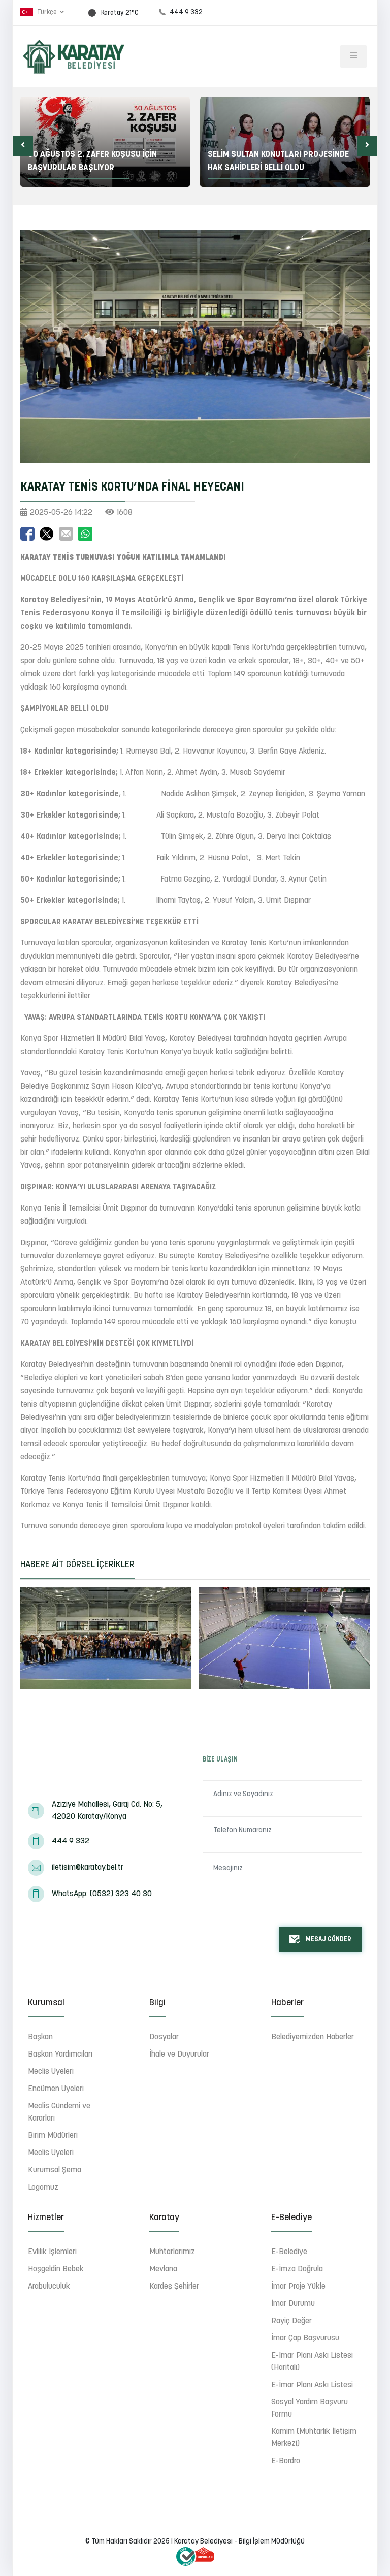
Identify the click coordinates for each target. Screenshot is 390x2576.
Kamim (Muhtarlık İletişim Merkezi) (314, 2438)
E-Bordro (286, 2461)
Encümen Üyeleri (56, 2089)
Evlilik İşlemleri (52, 2252)
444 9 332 (71, 1841)
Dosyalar (164, 2037)
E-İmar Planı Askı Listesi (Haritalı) (312, 2362)
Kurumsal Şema (55, 2170)
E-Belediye (289, 2252)
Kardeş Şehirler (174, 2287)
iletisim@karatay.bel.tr (88, 1868)
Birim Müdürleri (53, 2136)
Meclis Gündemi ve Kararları (59, 2112)
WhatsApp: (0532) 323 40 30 (102, 1894)
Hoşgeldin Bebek (56, 2269)
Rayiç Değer (291, 2321)
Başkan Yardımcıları (60, 2055)
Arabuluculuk (49, 2287)
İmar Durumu (293, 2304)
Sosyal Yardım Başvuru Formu (310, 2408)
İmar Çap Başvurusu (305, 2338)
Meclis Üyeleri (51, 2072)
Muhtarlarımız (172, 2252)
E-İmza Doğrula (297, 2269)
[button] (23, 146)
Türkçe (47, 12)
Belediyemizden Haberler (313, 2037)
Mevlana (163, 2269)
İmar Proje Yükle (298, 2287)
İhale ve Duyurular (179, 2055)
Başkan (40, 2037)
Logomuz (43, 2188)
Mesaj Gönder (329, 1939)
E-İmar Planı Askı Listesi (312, 2385)
